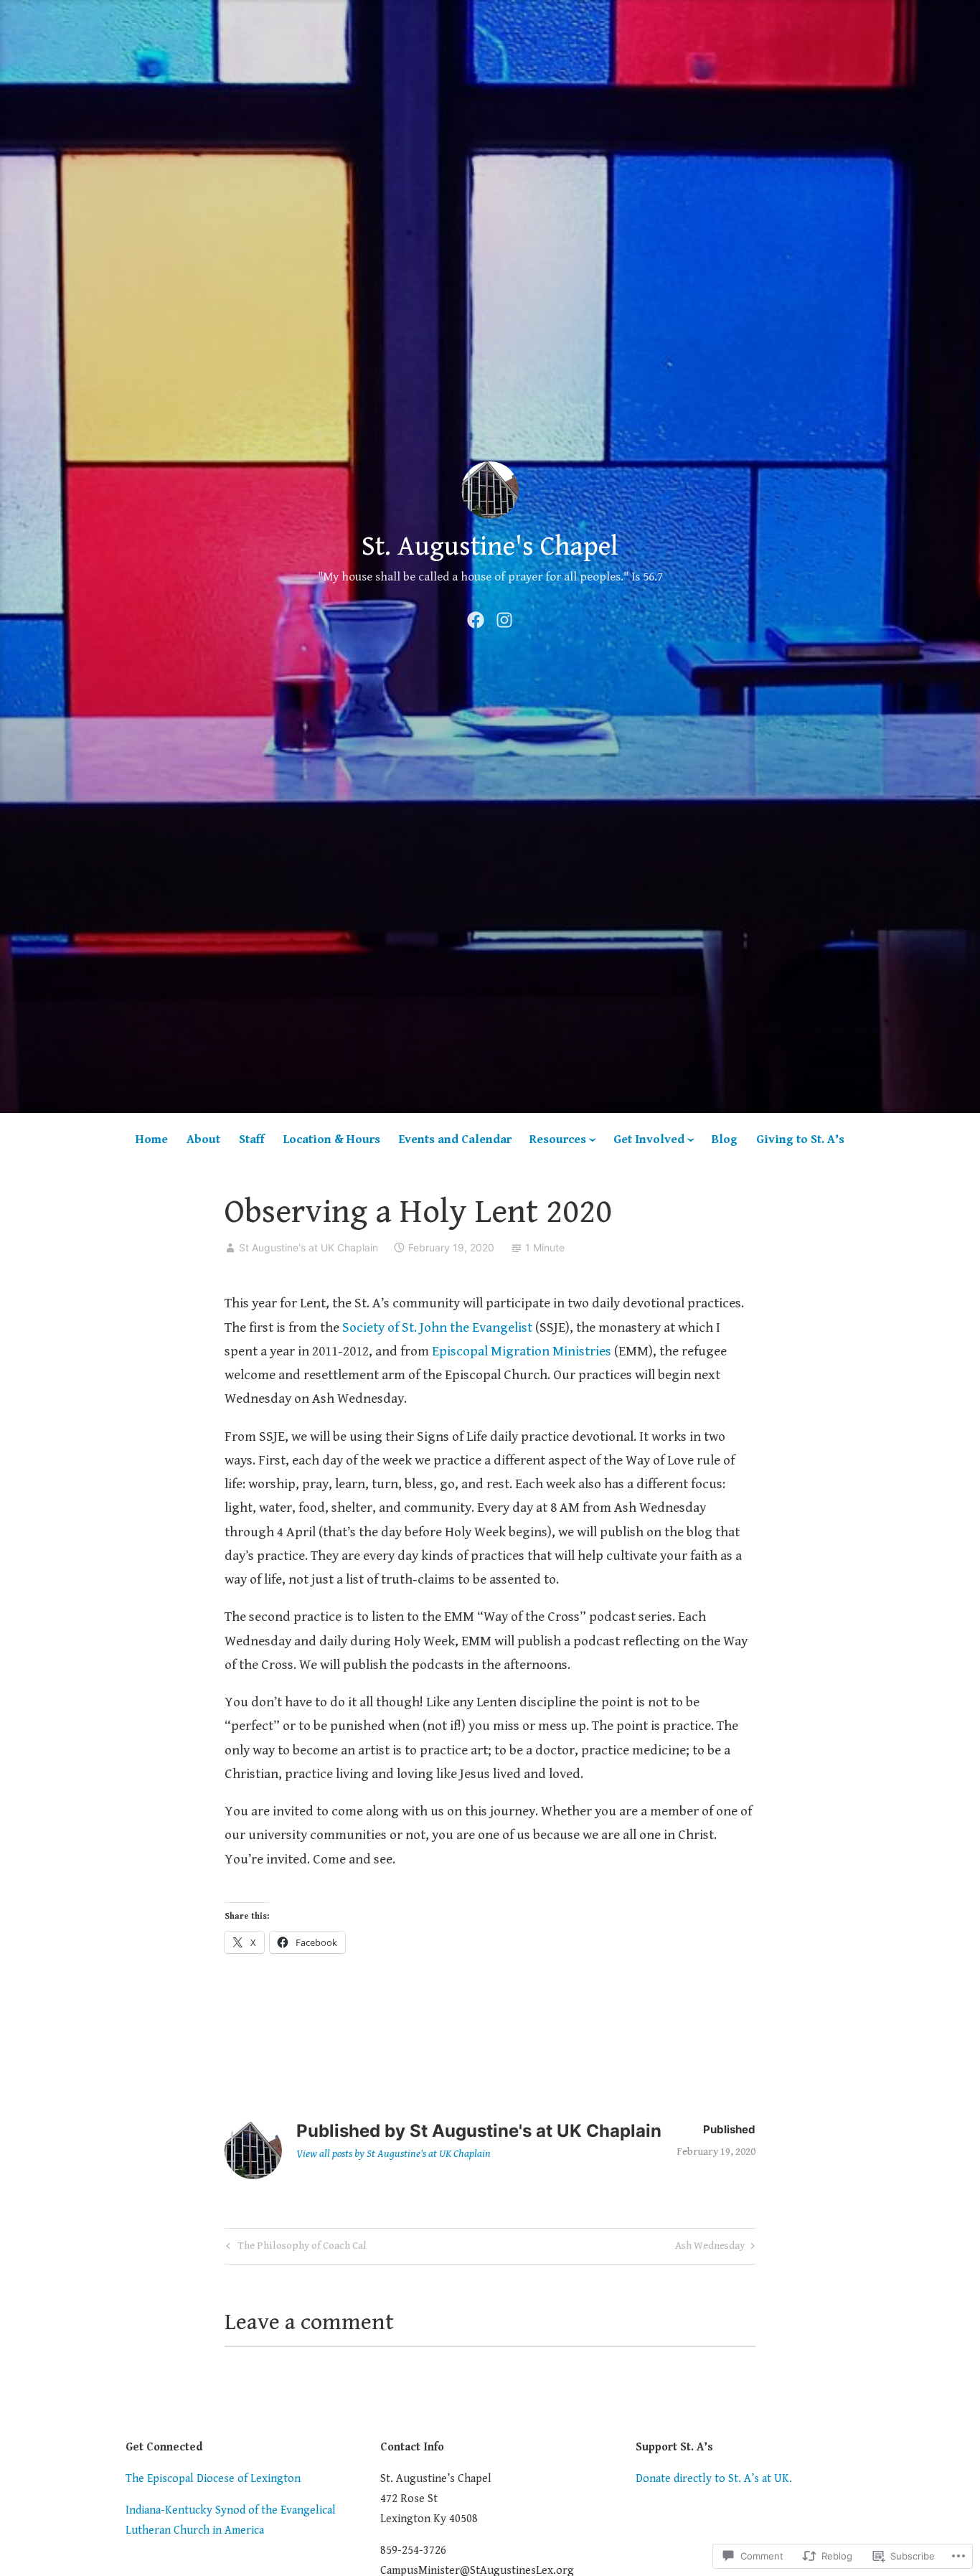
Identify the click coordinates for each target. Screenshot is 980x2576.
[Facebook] (476, 619)
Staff (252, 1139)
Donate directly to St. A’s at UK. (714, 2479)
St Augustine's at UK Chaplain (308, 1247)
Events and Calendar (455, 1139)
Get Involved (649, 1139)
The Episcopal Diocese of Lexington (213, 2479)
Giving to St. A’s (800, 1139)
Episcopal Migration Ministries (522, 1351)
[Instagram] (504, 619)
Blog (725, 1139)
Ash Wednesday (710, 2248)
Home (152, 1139)
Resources (558, 1139)
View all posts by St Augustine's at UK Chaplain (394, 2154)
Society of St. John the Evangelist (437, 1327)
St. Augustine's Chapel (490, 547)
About (203, 1139)
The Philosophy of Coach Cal (295, 2248)
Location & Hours (332, 1139)
